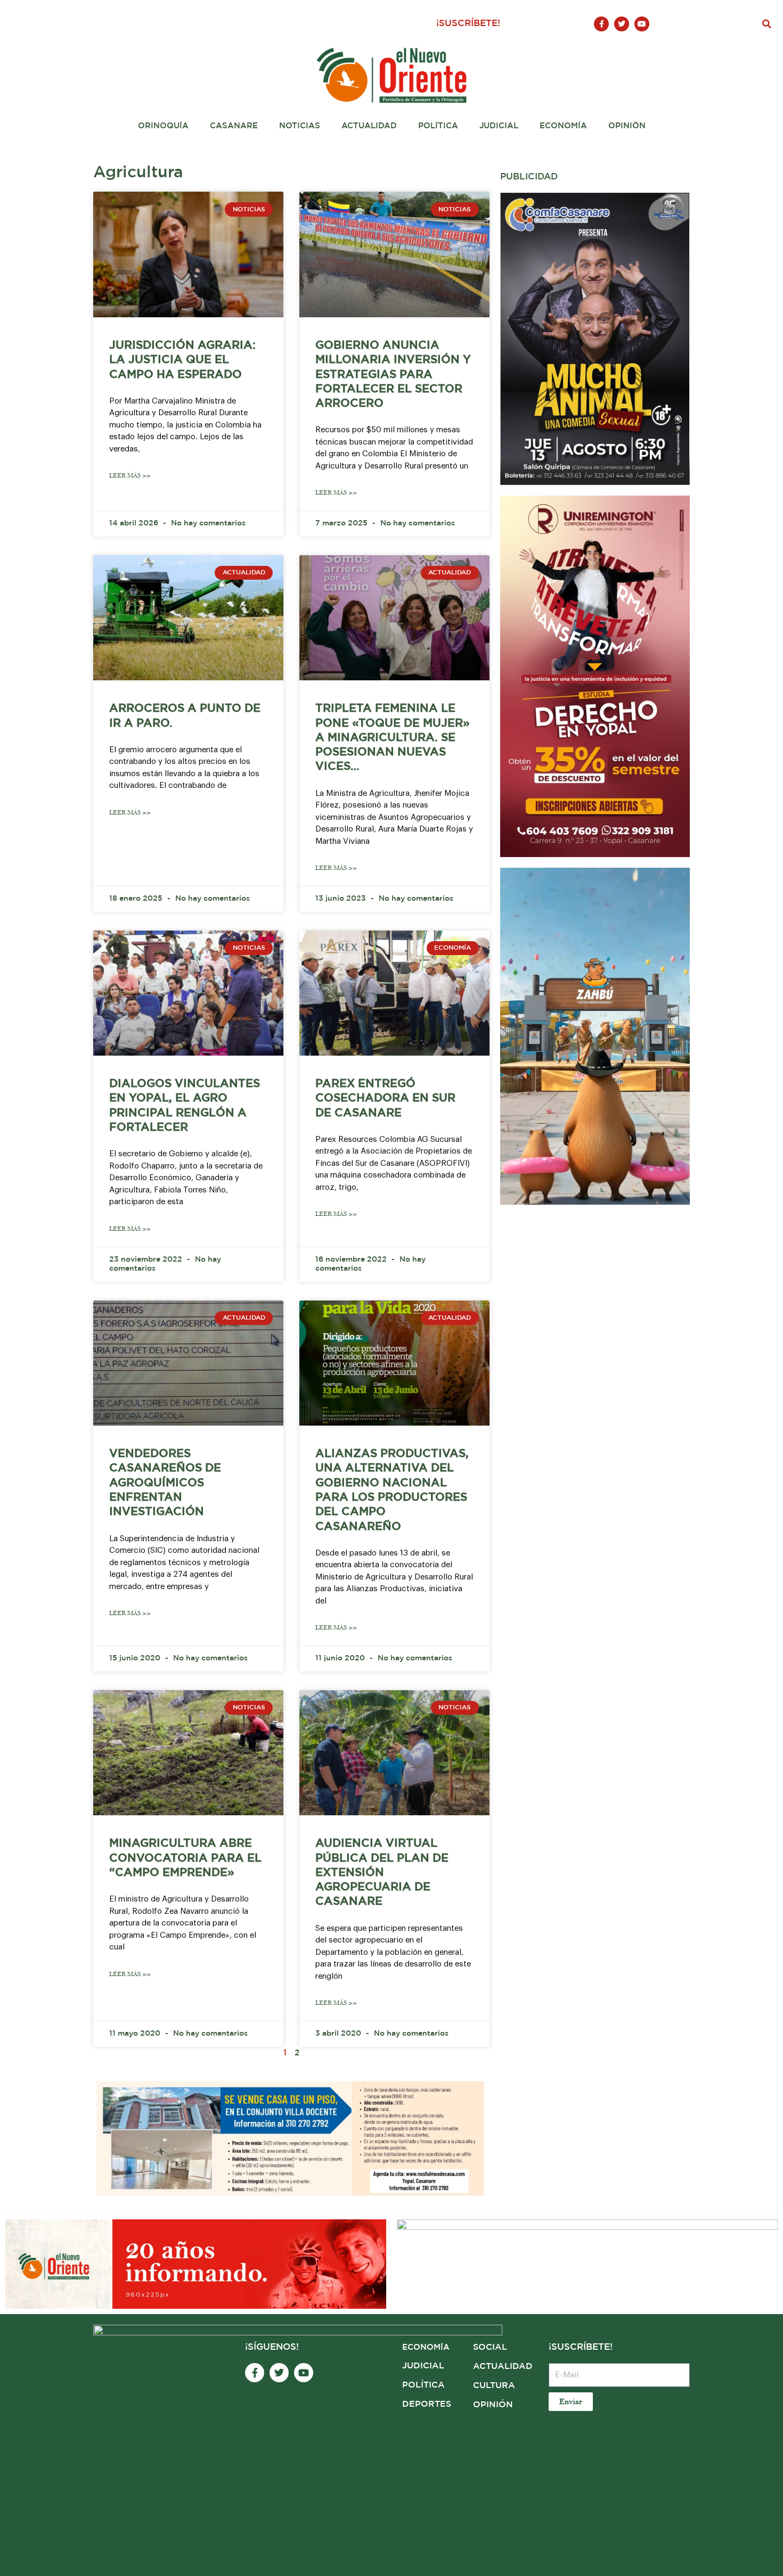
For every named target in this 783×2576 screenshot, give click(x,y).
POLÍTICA (423, 2385)
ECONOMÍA (426, 2347)
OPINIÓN (493, 2405)
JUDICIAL (423, 2366)
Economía (563, 126)
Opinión (627, 126)
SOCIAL (490, 2347)
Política (438, 126)
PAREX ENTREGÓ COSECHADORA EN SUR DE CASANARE (385, 1098)
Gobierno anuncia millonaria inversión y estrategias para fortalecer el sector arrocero (393, 375)
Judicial (499, 126)
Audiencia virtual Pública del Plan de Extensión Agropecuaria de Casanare (382, 1873)
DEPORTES (427, 2404)
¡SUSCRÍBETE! (468, 24)
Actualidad (369, 126)
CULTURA (494, 2386)
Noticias (300, 126)
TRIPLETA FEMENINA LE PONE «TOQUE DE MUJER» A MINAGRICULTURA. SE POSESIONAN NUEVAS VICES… (393, 738)
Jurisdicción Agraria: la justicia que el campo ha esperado (182, 360)
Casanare (234, 126)
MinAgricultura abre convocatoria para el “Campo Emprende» (185, 1858)
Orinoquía (163, 126)
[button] (767, 24)
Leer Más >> (130, 476)
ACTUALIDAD (503, 2367)
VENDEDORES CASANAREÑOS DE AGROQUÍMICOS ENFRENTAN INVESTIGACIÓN (165, 1483)
